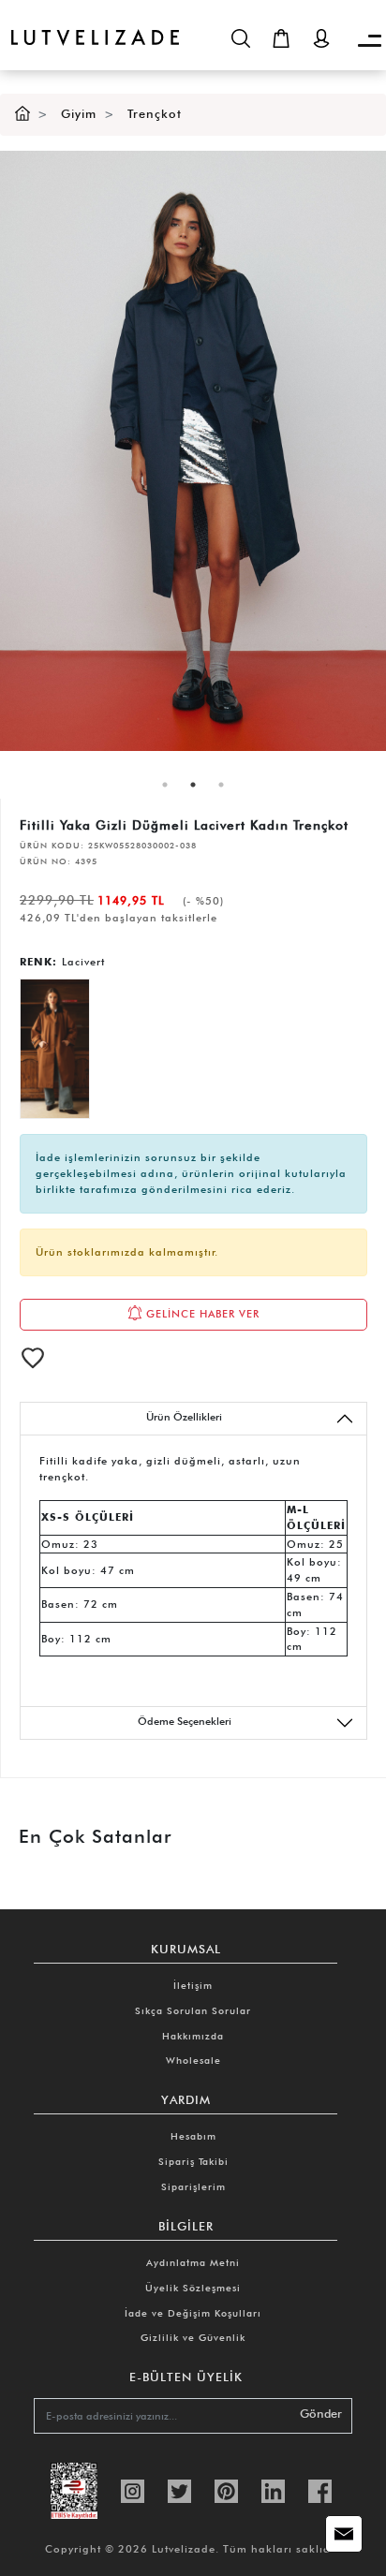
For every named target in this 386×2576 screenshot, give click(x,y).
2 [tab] (193, 785)
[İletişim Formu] (344, 2534)
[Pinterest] (226, 2489)
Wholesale (193, 2060)
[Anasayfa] (22, 114)
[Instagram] (133, 2489)
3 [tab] (221, 785)
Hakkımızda (193, 2036)
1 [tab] (165, 785)
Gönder (321, 2414)
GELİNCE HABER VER (201, 1313)
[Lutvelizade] (89, 23)
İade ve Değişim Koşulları (193, 2313)
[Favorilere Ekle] (33, 1358)
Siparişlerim (193, 2186)
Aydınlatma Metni (193, 2262)
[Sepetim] (281, 38)
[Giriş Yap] (321, 38)
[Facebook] (320, 2489)
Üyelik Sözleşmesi (193, 2288)
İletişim (193, 1985)
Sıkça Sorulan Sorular (193, 2010)
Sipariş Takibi (193, 2161)
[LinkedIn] (273, 2489)
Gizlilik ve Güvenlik (193, 2337)
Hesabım (193, 2136)
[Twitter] (179, 2489)
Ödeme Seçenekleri (185, 1721)
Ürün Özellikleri (184, 1417)
